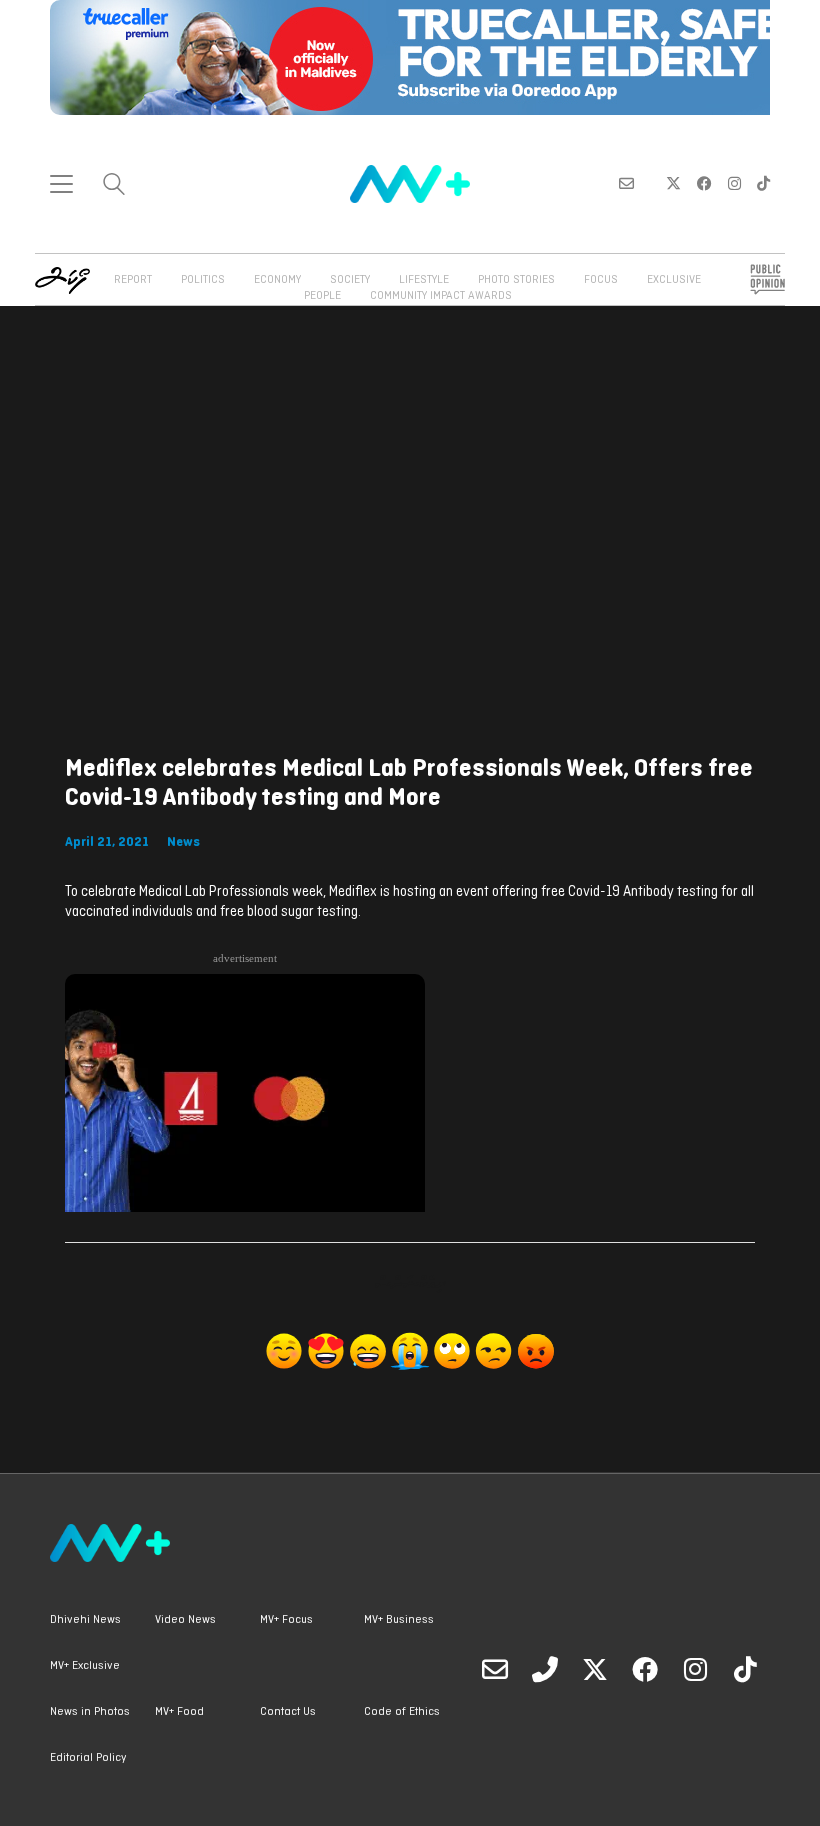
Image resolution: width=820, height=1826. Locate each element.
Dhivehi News (85, 1620)
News (183, 842)
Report (133, 280)
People (322, 296)
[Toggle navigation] (61, 184)
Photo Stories (516, 280)
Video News (185, 1620)
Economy (277, 280)
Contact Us (288, 1712)
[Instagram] (695, 1669)
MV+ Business (399, 1620)
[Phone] (545, 1669)
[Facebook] (645, 1669)
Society (350, 280)
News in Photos (90, 1712)
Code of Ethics (402, 1712)
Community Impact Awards (441, 296)
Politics (203, 280)
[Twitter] (595, 1669)
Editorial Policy (88, 1758)
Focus (601, 280)
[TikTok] (745, 1669)
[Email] (495, 1669)
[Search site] (114, 186)
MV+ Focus (286, 1620)
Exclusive (674, 280)
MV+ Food (179, 1712)
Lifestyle (424, 280)
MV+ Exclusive (85, 1666)
